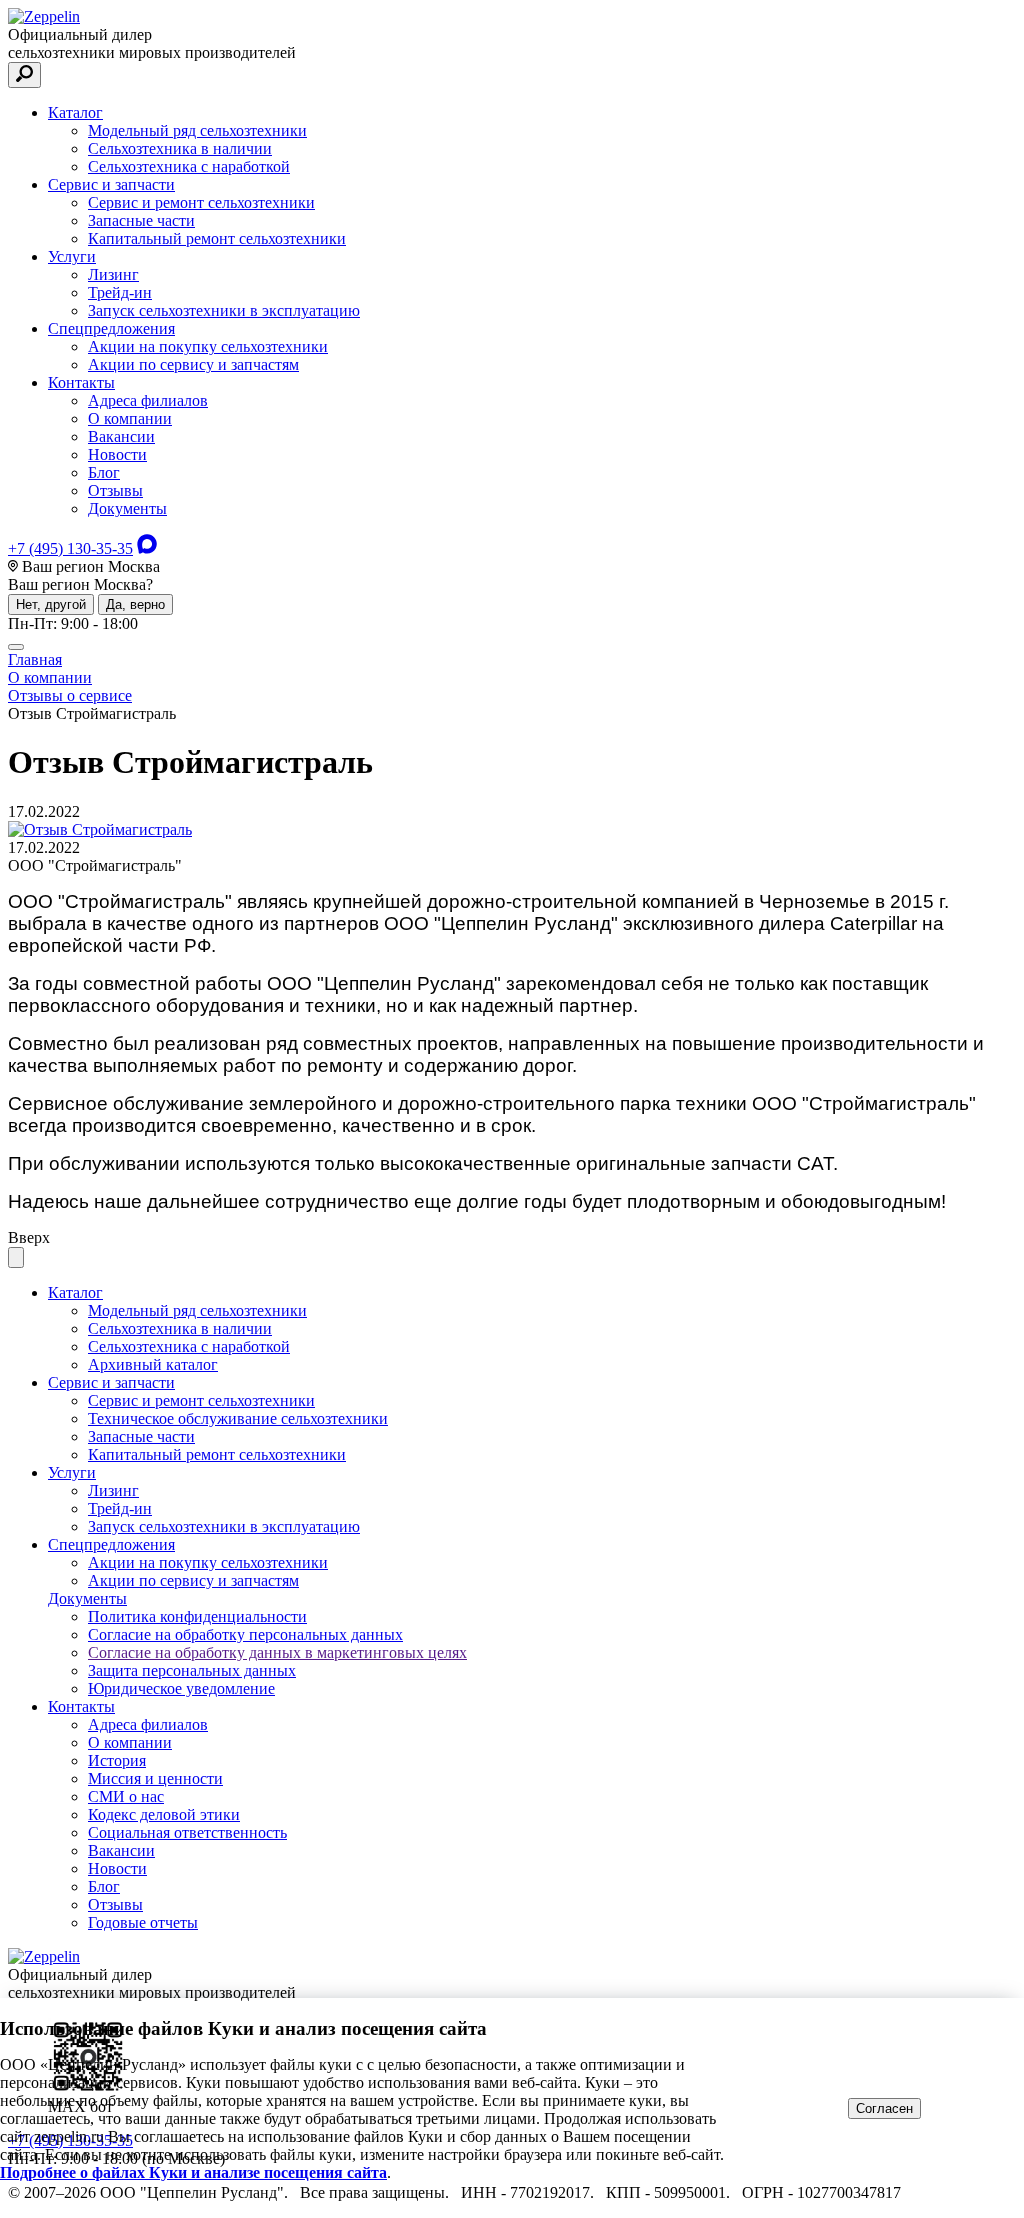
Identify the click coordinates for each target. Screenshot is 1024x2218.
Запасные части (141, 220)
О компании (130, 418)
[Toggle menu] (16, 647)
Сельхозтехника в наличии (180, 148)
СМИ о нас (126, 1796)
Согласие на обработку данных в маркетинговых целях (277, 1652)
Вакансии (121, 436)
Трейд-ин (120, 292)
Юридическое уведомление (181, 1688)
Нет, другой (51, 604)
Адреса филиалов (148, 400)
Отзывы (115, 490)
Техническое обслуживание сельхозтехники (238, 1418)
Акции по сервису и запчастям (193, 364)
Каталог (75, 112)
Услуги (72, 256)
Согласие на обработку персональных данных (245, 1634)
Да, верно (135, 604)
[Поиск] (24, 75)
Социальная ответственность (187, 1832)
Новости (117, 454)
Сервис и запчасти (111, 184)
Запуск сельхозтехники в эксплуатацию (224, 310)
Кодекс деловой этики (164, 1814)
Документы (127, 508)
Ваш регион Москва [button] (89, 566)
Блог (104, 472)
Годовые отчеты (143, 1922)
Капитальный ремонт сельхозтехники (217, 238)
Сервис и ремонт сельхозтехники (201, 202)
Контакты (81, 382)
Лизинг (113, 274)
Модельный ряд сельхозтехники (197, 130)
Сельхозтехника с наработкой (189, 166)
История (117, 1760)
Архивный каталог (153, 1364)
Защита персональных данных (192, 1670)
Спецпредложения (111, 328)
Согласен (884, 2108)
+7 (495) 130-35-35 (70, 548)
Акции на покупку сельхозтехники (208, 346)
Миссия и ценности (155, 1778)
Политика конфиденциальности (197, 1616)
